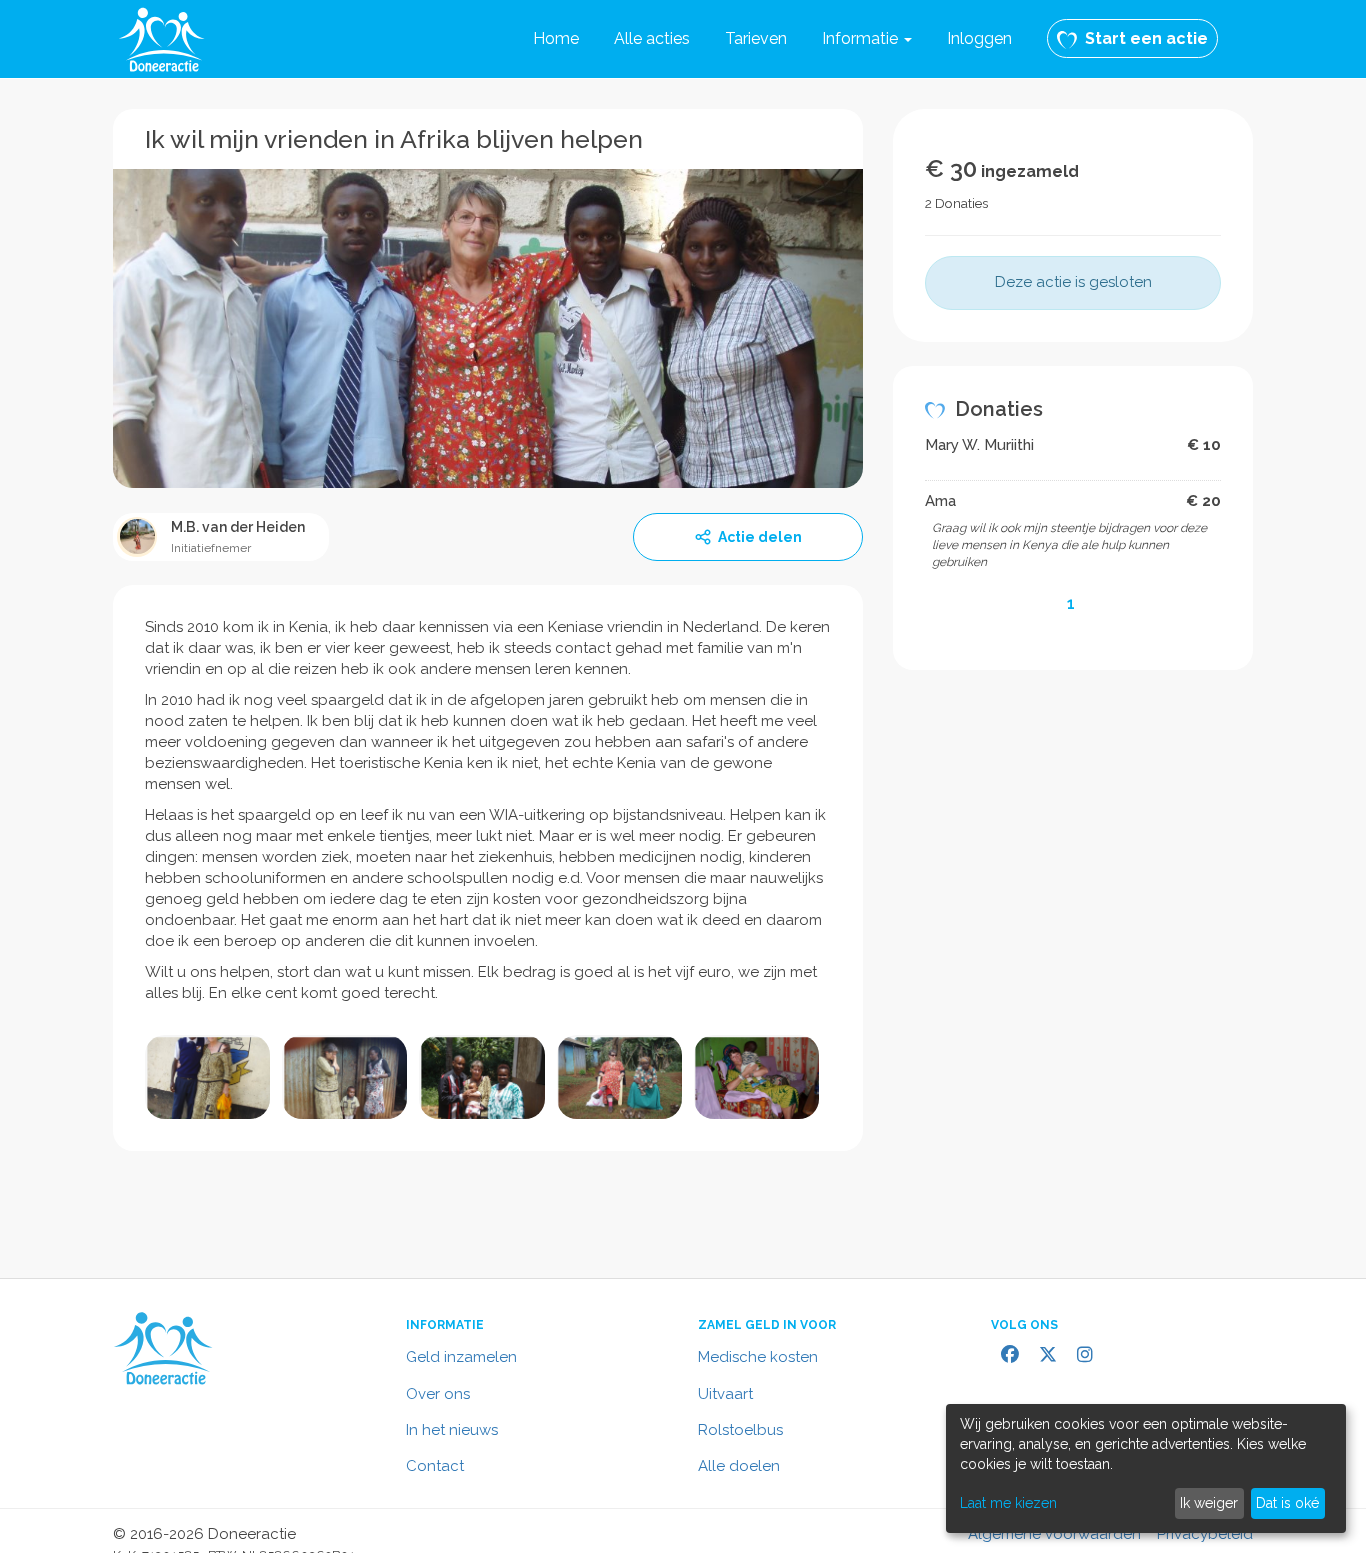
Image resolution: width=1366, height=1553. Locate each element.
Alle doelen (739, 1466)
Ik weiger (1209, 1503)
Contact (435, 1466)
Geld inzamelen (461, 1357)
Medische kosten (758, 1357)
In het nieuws (452, 1430)
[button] (867, 39)
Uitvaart (725, 1394)
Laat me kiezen (1008, 1503)
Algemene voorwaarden (1054, 1534)
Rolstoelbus (740, 1430)
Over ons (438, 1394)
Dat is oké (1287, 1503)
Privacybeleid (1205, 1534)
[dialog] (1146, 1468)
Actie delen (760, 537)
